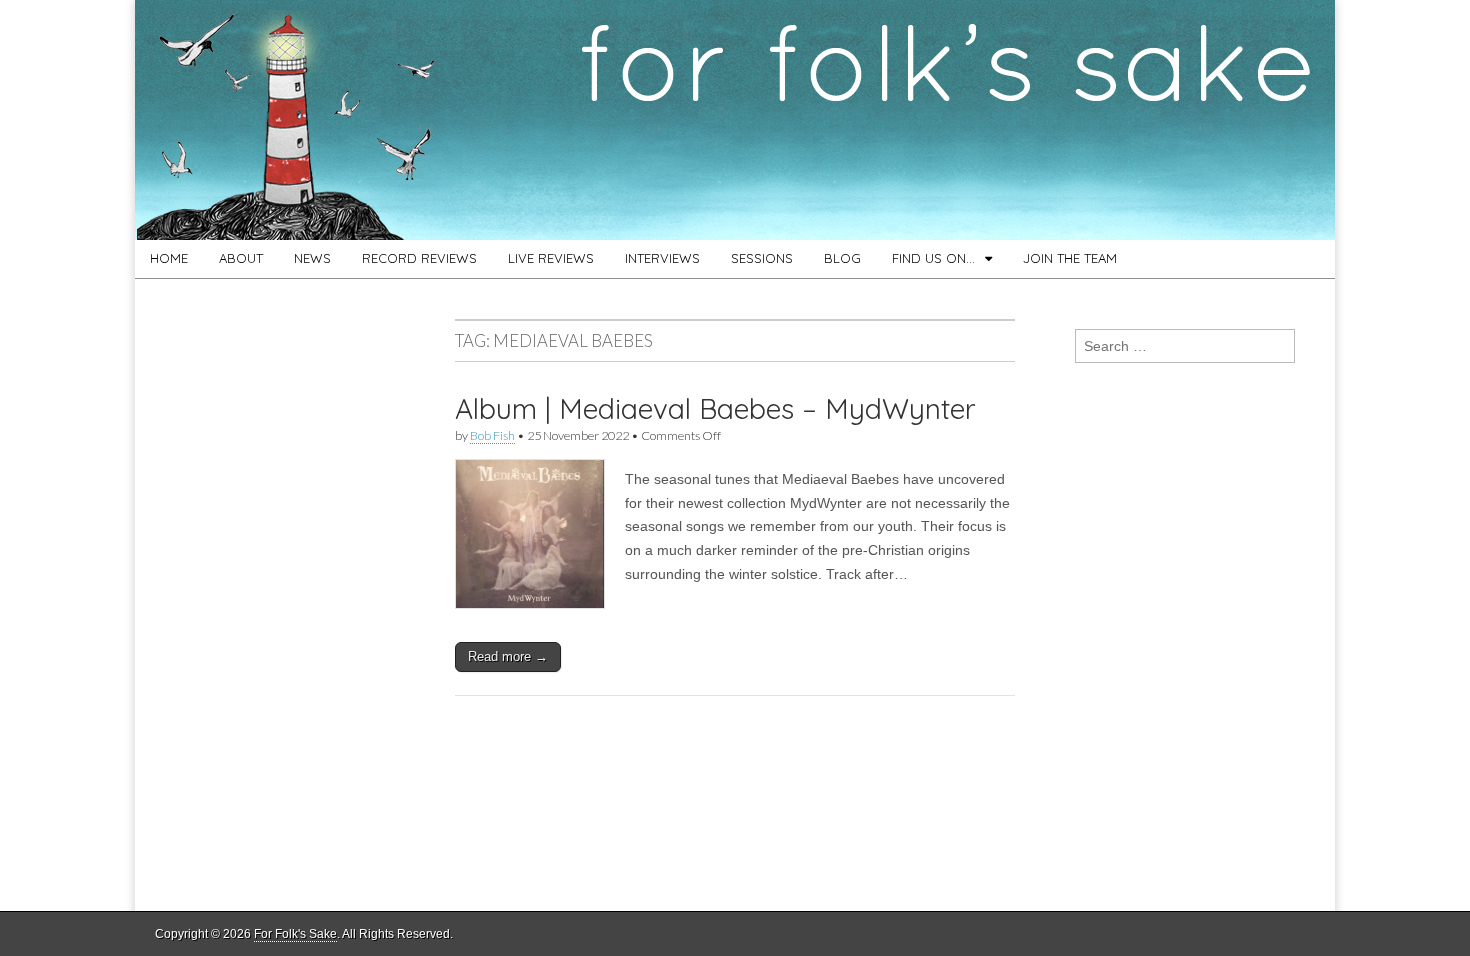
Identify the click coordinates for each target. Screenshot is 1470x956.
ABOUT (241, 258)
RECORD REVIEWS (419, 258)
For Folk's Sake (295, 934)
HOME (169, 258)
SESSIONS (762, 258)
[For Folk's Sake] (735, 120)
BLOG (842, 258)
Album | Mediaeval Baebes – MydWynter (715, 408)
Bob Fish (492, 435)
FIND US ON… (933, 258)
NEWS (312, 258)
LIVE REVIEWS (551, 258)
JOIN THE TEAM (1070, 258)
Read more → (508, 656)
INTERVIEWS (662, 258)
